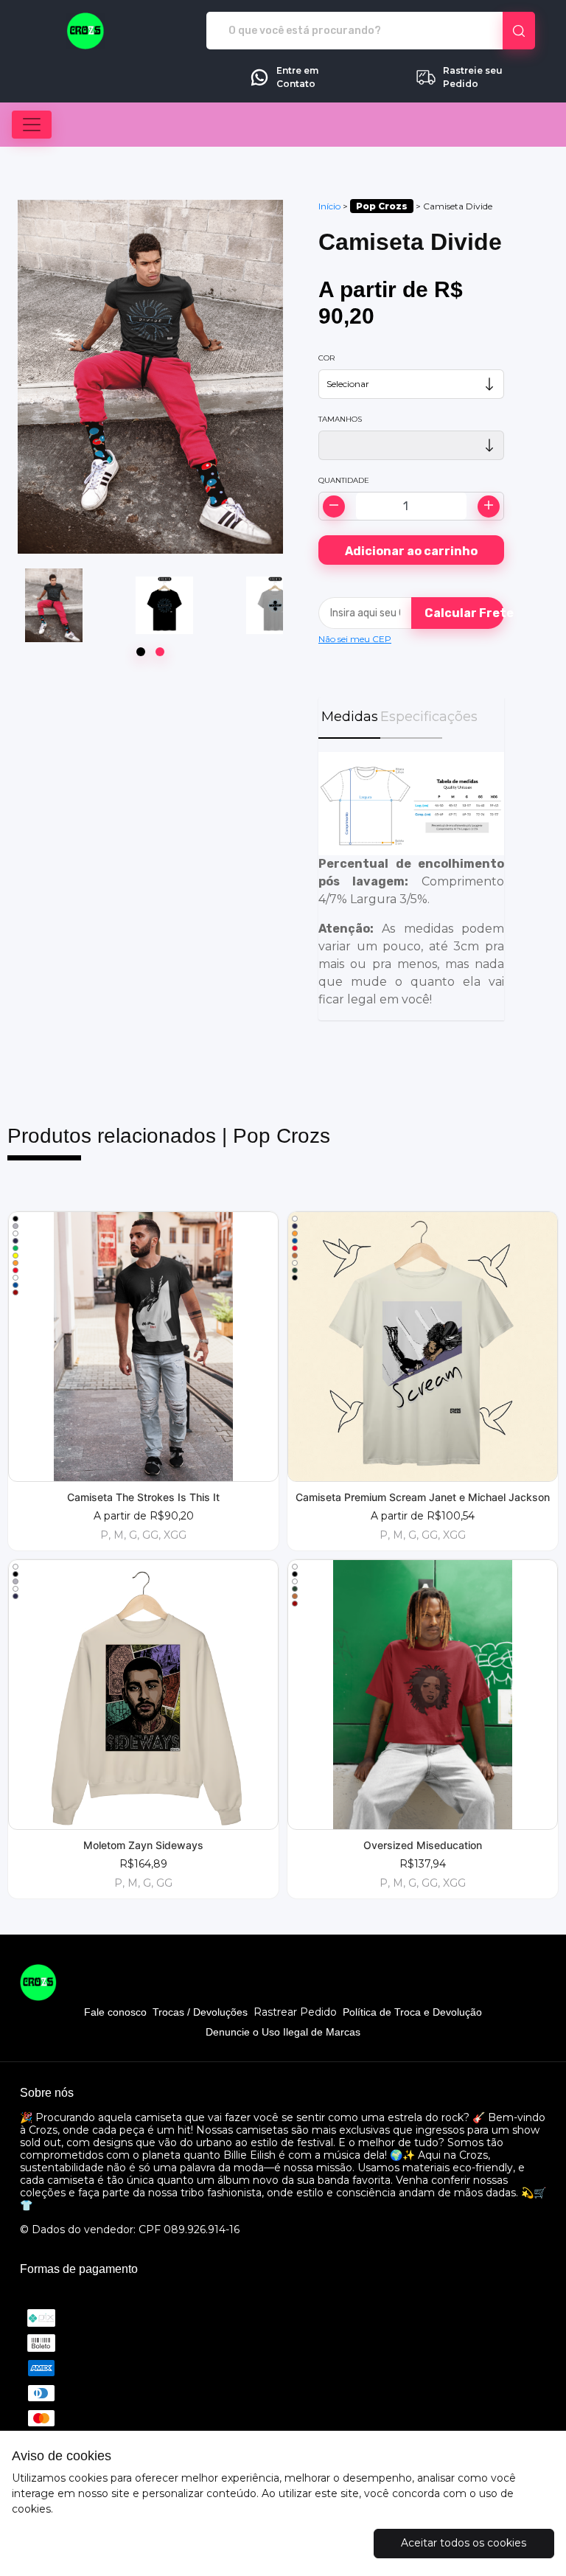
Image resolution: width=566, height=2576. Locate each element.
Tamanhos (340, 419)
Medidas (350, 717)
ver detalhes (143, 1346)
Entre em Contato (297, 77)
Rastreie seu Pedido (473, 77)
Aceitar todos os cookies (464, 2543)
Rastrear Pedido (295, 2012)
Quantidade (344, 480)
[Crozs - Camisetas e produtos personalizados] (86, 31)
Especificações (411, 717)
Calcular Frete (464, 613)
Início (329, 206)
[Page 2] (160, 652)
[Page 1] (141, 652)
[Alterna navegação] (32, 125)
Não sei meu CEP (355, 639)
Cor (326, 358)
